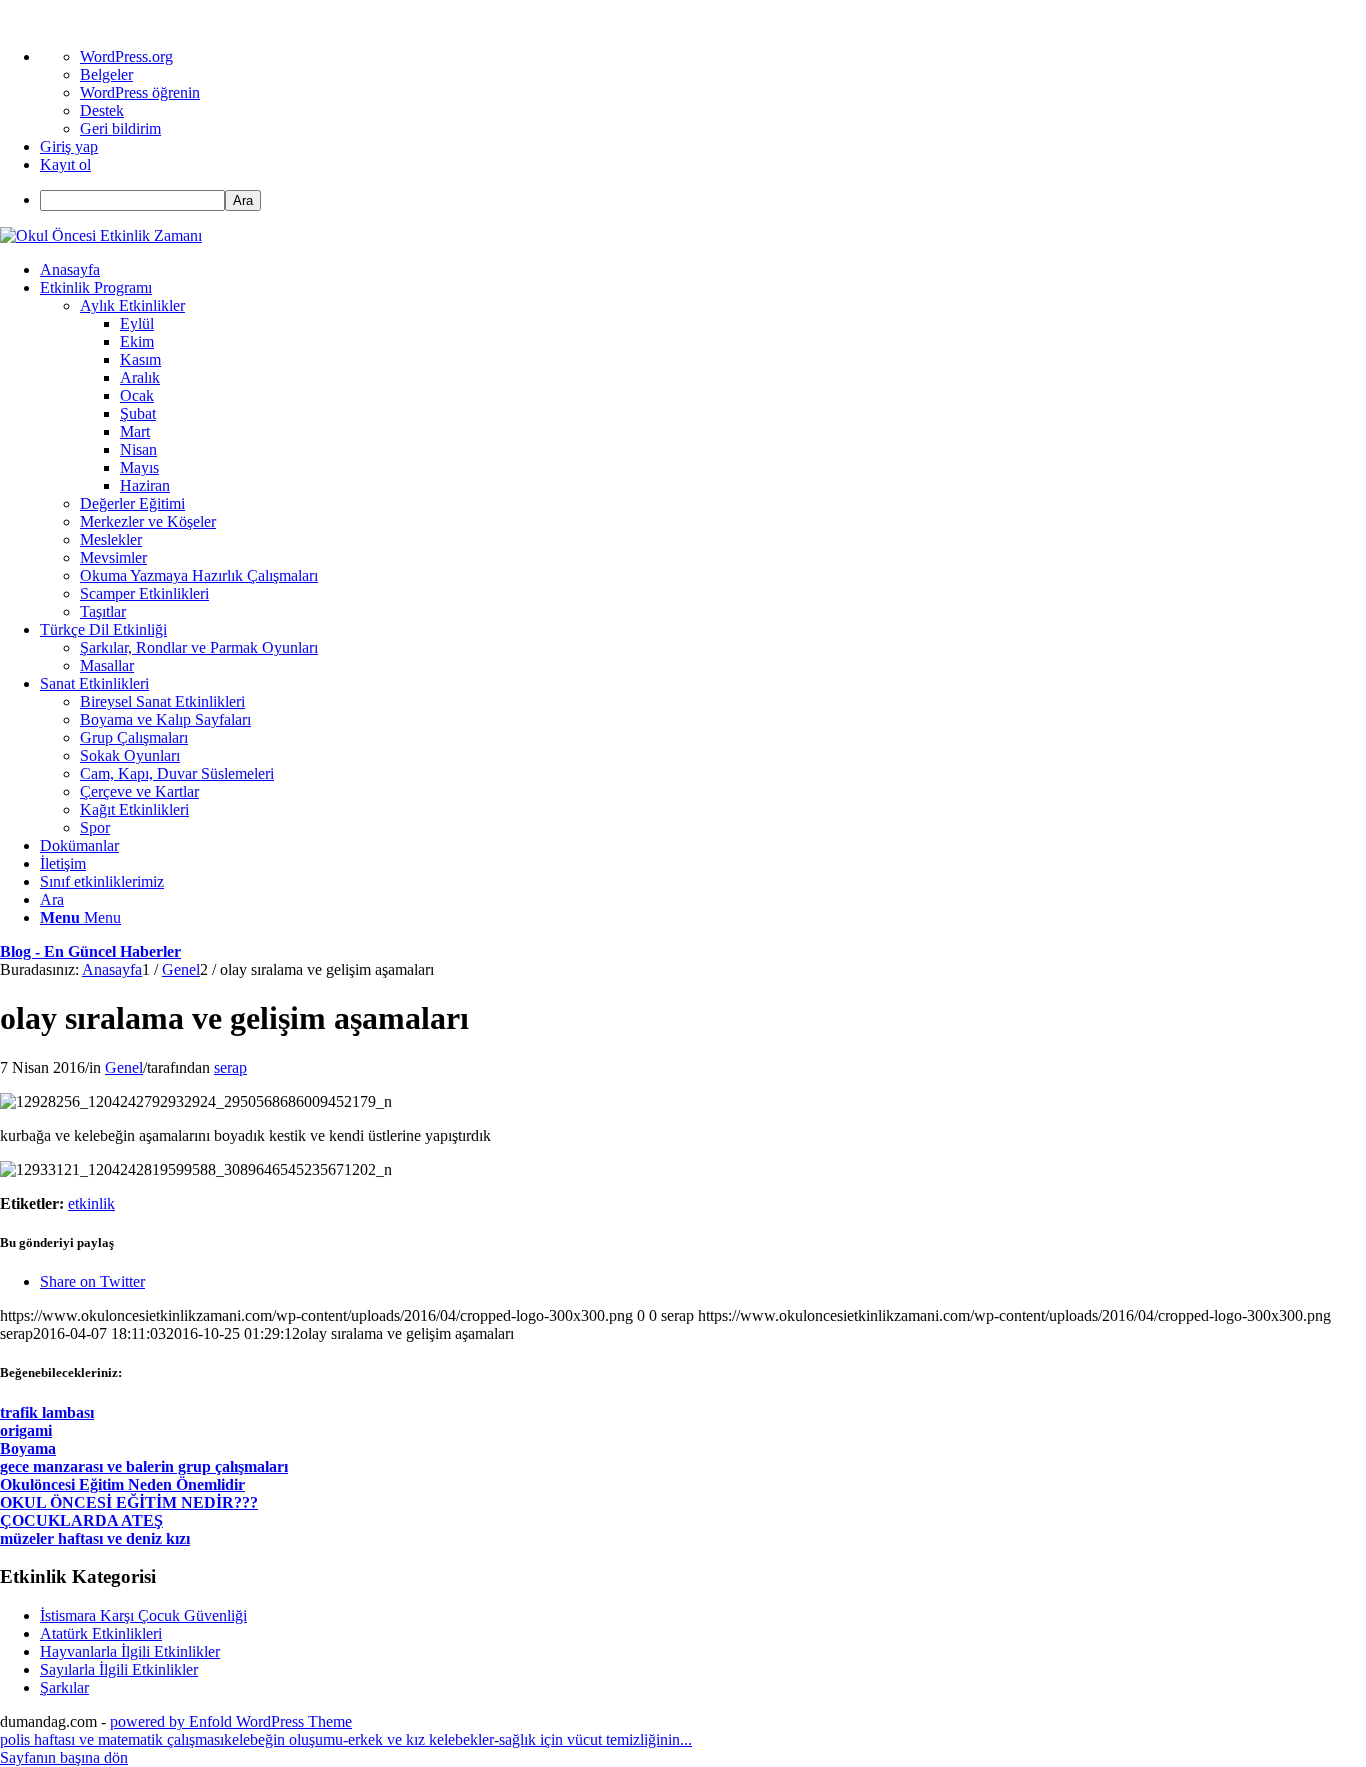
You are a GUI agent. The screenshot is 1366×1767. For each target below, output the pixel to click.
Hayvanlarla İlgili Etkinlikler (130, 1651)
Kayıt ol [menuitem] (65, 164)
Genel (124, 1067)
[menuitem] (703, 200)
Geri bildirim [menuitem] (120, 128)
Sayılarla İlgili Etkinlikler (119, 1669)
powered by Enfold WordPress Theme (231, 1721)
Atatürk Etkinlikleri (101, 1633)
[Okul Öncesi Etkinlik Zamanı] (101, 235)
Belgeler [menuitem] (106, 74)
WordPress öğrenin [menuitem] (140, 92)
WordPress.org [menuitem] (126, 56)
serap (230, 1067)
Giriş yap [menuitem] (69, 146)
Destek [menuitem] (102, 110)
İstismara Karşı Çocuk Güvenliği (143, 1615)
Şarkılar (64, 1687)
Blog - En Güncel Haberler (90, 951)
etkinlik (91, 1203)
